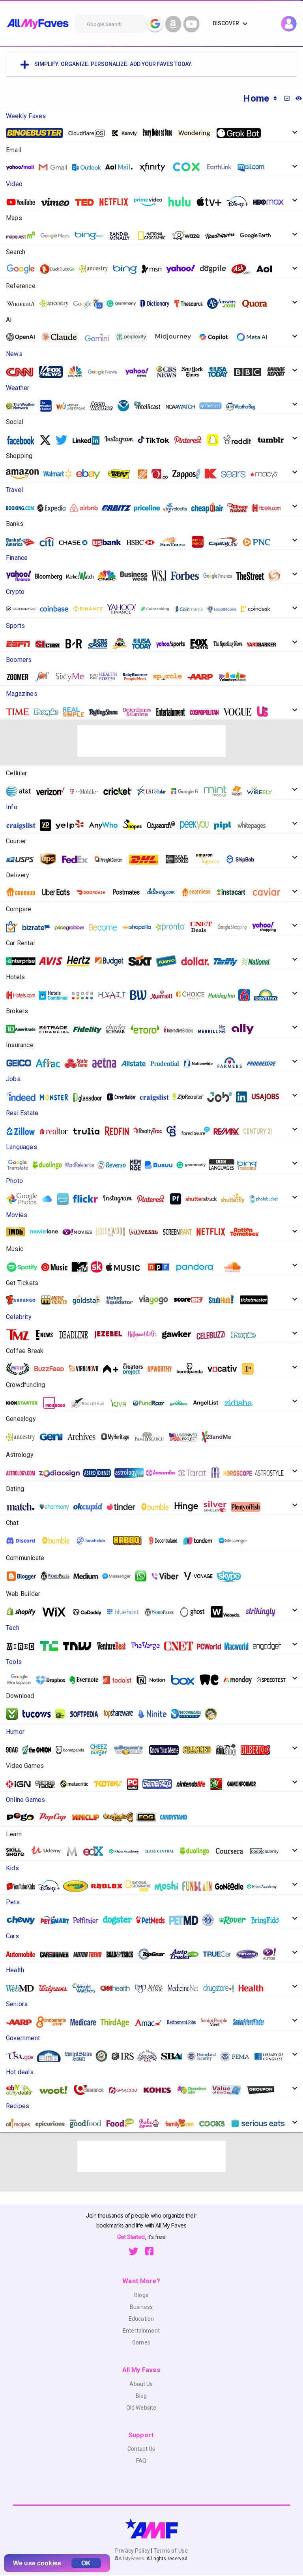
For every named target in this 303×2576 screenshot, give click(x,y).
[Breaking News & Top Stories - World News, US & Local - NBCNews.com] (78, 372)
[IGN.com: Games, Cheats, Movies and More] (22, 1784)
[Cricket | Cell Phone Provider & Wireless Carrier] (120, 791)
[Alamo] (169, 961)
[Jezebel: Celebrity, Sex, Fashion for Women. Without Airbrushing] (111, 1335)
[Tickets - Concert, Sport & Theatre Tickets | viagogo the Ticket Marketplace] (156, 1300)
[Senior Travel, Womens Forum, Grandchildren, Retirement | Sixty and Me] (73, 677)
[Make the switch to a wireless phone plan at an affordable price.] (187, 791)
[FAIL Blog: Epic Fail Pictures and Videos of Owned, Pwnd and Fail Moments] (229, 1750)
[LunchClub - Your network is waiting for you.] (94, 1541)
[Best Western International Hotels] (141, 995)
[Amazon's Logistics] (210, 859)
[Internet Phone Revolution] (201, 1576)
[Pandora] (198, 1267)
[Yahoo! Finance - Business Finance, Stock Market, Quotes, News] (22, 576)
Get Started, (132, 2237)
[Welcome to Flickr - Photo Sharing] (89, 1199)
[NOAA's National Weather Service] (126, 406)
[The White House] (52, 2056)
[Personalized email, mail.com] (254, 167)
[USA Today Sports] (145, 644)
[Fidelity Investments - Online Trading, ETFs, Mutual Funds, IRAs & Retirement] (90, 1029)
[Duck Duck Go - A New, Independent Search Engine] (60, 269)
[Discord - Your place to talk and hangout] (24, 1541)
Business (141, 2307)
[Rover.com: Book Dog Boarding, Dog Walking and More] (235, 1920)
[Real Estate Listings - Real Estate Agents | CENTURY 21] (260, 1131)
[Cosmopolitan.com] (207, 712)
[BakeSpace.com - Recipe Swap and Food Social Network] (152, 2123)
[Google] (24, 269)
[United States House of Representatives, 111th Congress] (105, 2056)
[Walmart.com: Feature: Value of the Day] (229, 2090)
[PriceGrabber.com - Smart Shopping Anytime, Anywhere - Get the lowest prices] (72, 927)
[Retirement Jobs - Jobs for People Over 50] (184, 2022)
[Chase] (76, 542)
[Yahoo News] (140, 372)
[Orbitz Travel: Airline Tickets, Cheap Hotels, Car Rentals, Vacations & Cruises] (119, 508)
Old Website (141, 2408)
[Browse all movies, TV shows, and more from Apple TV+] (212, 202)
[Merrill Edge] (215, 1029)
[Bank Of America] (23, 542)
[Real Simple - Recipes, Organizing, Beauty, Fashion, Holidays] (77, 712)
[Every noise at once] (160, 133)
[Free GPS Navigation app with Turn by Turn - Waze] (189, 236)
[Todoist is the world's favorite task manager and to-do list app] (120, 1680)
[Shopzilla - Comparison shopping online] (140, 927)
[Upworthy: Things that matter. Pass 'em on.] (163, 1369)
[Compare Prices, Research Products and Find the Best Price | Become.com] (106, 927)
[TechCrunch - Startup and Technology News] (52, 1646)
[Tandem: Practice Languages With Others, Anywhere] (201, 1541)
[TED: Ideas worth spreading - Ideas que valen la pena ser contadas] (87, 202)
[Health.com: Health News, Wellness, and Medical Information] (254, 1988)
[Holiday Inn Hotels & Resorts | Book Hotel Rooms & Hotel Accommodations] (225, 995)
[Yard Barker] (264, 644)
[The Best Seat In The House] (147, 1232)
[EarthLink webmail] (222, 167)
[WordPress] (58, 1576)
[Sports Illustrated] (50, 644)
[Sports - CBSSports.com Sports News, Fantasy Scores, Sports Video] (101, 644)
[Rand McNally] (123, 236)
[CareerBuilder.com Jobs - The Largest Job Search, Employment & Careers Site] (124, 1097)
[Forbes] (188, 576)
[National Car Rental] (259, 961)
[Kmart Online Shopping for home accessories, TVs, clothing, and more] (214, 474)
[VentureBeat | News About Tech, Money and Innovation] (114, 1646)
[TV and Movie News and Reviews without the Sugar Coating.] (180, 1232)
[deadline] (77, 1335)
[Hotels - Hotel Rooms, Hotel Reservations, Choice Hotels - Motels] (193, 995)
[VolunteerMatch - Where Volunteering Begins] (236, 677)
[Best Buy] (122, 474)
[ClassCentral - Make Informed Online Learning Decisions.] (162, 1851)
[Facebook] (23, 440)
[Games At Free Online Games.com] (149, 1817)
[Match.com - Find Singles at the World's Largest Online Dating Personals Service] (24, 1507)
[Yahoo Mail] (23, 167)
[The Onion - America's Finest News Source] (39, 1750)
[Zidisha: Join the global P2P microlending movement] (241, 1403)
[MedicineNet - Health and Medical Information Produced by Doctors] (186, 1988)
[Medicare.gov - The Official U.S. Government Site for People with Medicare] (86, 2022)
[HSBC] (143, 542)
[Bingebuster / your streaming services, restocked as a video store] (37, 133)
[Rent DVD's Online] (117, 202)
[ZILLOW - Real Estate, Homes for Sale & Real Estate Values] (24, 1131)
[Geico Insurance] (22, 1063)
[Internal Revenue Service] (126, 2056)
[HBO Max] (272, 202)
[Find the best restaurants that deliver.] (59, 892)
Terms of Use (170, 2551)
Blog (141, 2396)
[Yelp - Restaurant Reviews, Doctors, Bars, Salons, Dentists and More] (73, 825)
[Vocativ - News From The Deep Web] (225, 1369)
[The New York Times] (195, 372)
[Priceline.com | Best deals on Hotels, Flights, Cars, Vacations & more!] (150, 508)
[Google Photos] (24, 1199)
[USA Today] (221, 372)
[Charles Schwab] (119, 1029)
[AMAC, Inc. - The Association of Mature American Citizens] (151, 2022)
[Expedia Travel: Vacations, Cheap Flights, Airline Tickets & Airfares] (54, 508)
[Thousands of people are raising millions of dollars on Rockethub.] (90, 1403)
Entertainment (141, 2331)
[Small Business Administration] (175, 2056)
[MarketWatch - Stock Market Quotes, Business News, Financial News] (83, 576)
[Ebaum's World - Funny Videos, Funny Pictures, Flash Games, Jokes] (132, 1750)
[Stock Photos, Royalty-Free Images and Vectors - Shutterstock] (204, 1199)
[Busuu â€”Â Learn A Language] (162, 1165)
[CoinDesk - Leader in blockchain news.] (258, 609)
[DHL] (147, 859)
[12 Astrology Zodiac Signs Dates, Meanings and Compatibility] (62, 1473)
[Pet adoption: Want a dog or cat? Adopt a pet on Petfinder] (89, 1920)
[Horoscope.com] (241, 1473)
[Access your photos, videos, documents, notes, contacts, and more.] (50, 1199)
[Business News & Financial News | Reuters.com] (277, 576)
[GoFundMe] (182, 1403)
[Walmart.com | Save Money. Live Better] (60, 474)
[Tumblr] (274, 440)
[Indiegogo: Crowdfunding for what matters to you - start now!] (57, 1403)
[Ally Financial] (246, 1029)
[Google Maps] (58, 236)
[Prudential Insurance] (168, 1063)
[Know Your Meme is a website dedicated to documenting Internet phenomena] (167, 1750)
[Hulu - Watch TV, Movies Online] (182, 202)
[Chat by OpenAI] (24, 337)
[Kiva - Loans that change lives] (122, 1403)
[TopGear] (154, 1954)
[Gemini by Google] (100, 337)
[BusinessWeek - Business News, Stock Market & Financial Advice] (137, 576)
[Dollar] (198, 961)
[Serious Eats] (261, 2123)
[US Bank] (110, 542)
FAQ (141, 2461)
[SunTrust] (176, 542)
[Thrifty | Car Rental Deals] (228, 961)
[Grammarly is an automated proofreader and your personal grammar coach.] (124, 304)
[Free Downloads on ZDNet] (63, 1714)
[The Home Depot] (146, 474)
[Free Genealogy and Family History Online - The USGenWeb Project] (186, 1437)
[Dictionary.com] (158, 304)
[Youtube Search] (191, 24)
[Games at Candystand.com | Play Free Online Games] (177, 1817)
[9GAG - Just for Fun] (15, 1750)
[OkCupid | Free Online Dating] (91, 1507)
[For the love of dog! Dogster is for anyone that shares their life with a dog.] (120, 1920)
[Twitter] (65, 440)
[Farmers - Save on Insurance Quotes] (233, 1063)
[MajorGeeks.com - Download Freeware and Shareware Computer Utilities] (214, 1714)
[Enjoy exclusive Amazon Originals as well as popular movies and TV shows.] (151, 202)
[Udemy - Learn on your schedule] (49, 1851)
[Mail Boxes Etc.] (180, 859)
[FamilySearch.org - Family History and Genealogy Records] (152, 1437)
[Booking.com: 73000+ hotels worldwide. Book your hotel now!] (23, 508)
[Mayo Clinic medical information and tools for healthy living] (152, 1988)
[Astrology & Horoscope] (24, 1473)
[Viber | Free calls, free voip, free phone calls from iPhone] (168, 1576)
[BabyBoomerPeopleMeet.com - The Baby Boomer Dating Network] (138, 677)
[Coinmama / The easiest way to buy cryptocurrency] (191, 609)
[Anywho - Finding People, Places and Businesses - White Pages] (107, 825)
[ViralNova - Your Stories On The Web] (86, 1369)
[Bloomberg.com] (52, 576)
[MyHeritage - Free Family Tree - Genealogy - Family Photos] (118, 1437)
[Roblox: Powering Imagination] (110, 1886)
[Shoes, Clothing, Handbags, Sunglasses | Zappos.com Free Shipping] (189, 474)
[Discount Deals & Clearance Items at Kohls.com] (160, 2090)
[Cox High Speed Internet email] (189, 167)
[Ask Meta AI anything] (255, 337)
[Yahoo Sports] (174, 644)
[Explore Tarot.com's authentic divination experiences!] (195, 1473)
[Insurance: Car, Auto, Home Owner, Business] (201, 1063)
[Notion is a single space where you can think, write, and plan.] (154, 1680)
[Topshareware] (121, 1714)
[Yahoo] (183, 269)
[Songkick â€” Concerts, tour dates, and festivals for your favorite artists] (100, 1267)
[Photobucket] (266, 1199)
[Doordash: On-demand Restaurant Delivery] (94, 892)
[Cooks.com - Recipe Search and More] (215, 2123)
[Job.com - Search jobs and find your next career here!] (223, 1097)
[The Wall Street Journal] (162, 576)
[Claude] (63, 337)
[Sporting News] (231, 644)
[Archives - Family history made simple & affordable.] (84, 1437)
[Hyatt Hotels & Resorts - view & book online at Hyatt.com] (115, 995)
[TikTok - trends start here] (156, 440)
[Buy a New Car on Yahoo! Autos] (272, 1954)
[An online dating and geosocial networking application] (124, 1507)
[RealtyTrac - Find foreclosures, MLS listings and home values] (151, 1131)
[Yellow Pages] (48, 825)
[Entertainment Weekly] (174, 712)
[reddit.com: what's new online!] (240, 440)
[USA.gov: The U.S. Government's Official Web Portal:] (23, 2056)
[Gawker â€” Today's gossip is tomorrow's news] (180, 1335)
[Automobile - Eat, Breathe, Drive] (24, 1954)
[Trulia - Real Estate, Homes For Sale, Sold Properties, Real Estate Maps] (89, 1131)
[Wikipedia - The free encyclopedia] (24, 304)
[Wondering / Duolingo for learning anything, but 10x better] (197, 133)
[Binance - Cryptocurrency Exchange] (91, 609)
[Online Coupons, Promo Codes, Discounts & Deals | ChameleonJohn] (195, 2090)
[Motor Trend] (90, 1954)
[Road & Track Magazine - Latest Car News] (123, 1954)
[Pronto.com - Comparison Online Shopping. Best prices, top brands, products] (173, 927)
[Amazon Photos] (66, 1199)
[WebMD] (23, 1988)
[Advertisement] (151, 741)
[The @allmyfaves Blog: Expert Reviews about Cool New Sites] (21, 1369)
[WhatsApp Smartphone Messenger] (144, 1576)
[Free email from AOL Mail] (122, 167)
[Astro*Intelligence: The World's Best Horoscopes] (100, 1473)
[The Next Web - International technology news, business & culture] (80, 1646)
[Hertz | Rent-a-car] (81, 961)
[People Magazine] (49, 712)
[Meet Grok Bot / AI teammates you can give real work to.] (242, 133)
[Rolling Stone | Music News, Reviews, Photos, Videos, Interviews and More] (107, 712)
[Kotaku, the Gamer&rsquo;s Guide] (111, 1784)
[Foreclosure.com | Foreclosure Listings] (198, 1131)
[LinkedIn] (89, 440)
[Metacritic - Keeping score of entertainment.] (77, 1784)
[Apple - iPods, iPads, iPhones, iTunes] (126, 1267)
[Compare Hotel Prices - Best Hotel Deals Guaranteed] (56, 995)
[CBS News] (169, 372)
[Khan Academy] (127, 1851)
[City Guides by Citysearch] (164, 825)
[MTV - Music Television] (83, 1267)
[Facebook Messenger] (236, 1541)
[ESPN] (21, 644)
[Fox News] (54, 372)
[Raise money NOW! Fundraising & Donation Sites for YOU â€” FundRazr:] (152, 1403)
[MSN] (154, 269)
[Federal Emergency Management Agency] (238, 2056)
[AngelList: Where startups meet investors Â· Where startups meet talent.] (209, 1403)
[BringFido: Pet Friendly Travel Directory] (268, 1920)
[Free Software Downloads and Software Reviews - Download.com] (15, 1714)
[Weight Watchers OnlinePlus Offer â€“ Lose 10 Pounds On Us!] (87, 1988)
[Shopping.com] (15, 927)
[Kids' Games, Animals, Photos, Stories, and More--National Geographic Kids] (141, 1886)
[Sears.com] (236, 474)
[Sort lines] (275, 98)
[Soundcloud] (235, 1267)
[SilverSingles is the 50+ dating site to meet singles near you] (218, 1507)
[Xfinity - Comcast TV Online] (155, 167)
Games (141, 2342)
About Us (141, 2384)
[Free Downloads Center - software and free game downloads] (189, 1714)
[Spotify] (25, 1267)
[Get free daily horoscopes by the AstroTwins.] (272, 1473)
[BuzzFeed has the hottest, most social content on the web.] (52, 1369)
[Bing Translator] (250, 1165)
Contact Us (141, 2449)
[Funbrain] (200, 1886)
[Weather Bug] (244, 406)
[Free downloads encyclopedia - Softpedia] (87, 1714)
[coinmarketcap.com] (24, 609)
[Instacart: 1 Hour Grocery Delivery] (234, 892)
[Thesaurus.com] (191, 304)
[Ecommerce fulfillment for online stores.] (243, 859)
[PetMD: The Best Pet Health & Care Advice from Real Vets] (187, 1920)
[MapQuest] (24, 236)
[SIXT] (143, 961)
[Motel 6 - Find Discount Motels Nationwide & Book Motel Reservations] (247, 995)
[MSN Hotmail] (89, 167)
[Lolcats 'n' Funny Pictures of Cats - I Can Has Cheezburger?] (102, 1750)
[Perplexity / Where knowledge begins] (134, 337)
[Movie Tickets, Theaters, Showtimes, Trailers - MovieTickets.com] (57, 1300)
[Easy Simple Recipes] (182, 2123)
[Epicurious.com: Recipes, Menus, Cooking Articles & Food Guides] (53, 2123)
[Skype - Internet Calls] (232, 1576)
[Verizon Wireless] (53, 791)
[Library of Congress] (271, 2056)
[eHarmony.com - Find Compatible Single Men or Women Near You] (57, 1507)
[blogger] (24, 1576)
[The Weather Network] (24, 406)
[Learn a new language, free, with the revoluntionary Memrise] (138, 1165)
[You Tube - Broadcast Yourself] (24, 202)
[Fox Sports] (202, 644)
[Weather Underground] (74, 406)
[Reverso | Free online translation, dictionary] (115, 1165)
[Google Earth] (258, 236)
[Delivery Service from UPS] (51, 859)
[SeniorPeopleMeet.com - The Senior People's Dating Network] (217, 2022)
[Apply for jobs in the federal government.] (268, 1097)
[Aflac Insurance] (51, 1063)
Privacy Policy (133, 2551)
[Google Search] (155, 24)
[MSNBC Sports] (123, 644)
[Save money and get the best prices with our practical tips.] (204, 927)
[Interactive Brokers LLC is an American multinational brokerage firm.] (181, 1029)
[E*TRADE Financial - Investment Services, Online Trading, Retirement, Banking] (57, 1029)
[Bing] (128, 269)
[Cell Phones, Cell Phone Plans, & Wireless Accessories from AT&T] (22, 791)
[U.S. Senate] (81, 2056)
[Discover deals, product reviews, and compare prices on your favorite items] (267, 927)
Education (141, 2319)
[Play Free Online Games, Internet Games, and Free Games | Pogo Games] (23, 1817)
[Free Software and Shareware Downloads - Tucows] (39, 1714)
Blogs (141, 2295)
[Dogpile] (216, 269)
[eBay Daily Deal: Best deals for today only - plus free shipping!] (22, 2090)
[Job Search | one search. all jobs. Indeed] (24, 1097)
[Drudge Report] (279, 372)
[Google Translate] (91, 304)
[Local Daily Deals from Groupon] (264, 2090)
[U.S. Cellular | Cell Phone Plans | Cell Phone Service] (154, 791)
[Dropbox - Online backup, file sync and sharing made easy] (53, 1680)
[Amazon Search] (173, 24)
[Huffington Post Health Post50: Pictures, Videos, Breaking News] (106, 677)
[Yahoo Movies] (80, 1232)
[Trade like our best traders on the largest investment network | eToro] (148, 1029)
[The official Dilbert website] (258, 1750)
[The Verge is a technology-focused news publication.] (148, 1646)
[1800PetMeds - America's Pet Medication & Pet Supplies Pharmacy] (153, 1920)
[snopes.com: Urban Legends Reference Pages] (135, 825)
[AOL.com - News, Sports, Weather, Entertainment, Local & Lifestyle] (267, 269)
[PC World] (212, 1646)
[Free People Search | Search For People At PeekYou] (197, 825)
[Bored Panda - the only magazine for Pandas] (73, 1750)
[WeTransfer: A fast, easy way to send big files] (212, 1680)
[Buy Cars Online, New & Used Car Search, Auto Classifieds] (250, 1954)
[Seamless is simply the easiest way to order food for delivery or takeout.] (199, 892)
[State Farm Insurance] (79, 1063)
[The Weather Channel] (49, 406)
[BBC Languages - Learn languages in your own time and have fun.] (224, 1165)
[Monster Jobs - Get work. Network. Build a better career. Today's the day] (57, 1097)
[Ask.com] (244, 269)
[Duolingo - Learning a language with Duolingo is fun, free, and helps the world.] (50, 1165)
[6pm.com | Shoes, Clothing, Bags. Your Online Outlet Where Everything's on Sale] (126, 2090)
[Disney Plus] (240, 202)
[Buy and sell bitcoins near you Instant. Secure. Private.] (225, 609)
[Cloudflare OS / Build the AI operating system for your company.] (90, 133)
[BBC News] (251, 372)
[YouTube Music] (58, 1267)
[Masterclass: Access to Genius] (75, 1851)
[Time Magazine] (21, 712)
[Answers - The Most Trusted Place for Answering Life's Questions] (224, 303)
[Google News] (105, 372)
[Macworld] (239, 1646)
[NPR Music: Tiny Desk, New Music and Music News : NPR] (161, 1267)
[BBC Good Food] (89, 2123)
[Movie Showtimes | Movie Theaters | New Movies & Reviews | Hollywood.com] (114, 1232)
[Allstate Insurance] (137, 1063)
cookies (49, 2563)
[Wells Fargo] (201, 542)
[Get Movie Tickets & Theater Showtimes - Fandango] (24, 1300)
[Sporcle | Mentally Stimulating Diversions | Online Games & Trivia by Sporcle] (170, 677)
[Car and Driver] (57, 1954)
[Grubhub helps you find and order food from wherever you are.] (24, 892)
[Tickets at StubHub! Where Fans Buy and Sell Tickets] (224, 1300)
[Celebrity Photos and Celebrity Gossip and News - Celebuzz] (214, 1335)
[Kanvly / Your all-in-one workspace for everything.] (127, 133)
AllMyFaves (131, 2559)
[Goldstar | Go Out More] (90, 1300)
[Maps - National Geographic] (154, 236)
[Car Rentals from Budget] (112, 961)
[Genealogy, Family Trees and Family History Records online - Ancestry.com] (23, 1437)
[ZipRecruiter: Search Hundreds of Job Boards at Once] (191, 1097)
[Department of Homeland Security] (204, 2056)
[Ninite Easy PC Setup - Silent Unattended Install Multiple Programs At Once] (155, 1714)
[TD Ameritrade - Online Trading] (24, 1029)
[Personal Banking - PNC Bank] (260, 542)
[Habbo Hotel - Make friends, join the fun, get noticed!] (130, 1540)
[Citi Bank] (50, 542)
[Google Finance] (221, 576)
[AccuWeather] (105, 406)
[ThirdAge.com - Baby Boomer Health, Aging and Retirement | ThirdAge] (118, 2022)
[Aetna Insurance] (107, 1063)
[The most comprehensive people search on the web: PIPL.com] (226, 825)
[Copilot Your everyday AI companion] (217, 337)
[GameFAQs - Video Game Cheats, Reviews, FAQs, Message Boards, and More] (160, 1784)
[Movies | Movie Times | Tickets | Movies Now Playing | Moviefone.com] (47, 1232)
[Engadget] (270, 1646)
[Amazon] (25, 474)
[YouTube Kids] (24, 1886)
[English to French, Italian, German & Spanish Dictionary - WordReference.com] (82, 1165)
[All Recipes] (21, 2123)
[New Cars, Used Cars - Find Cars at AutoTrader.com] (187, 1954)
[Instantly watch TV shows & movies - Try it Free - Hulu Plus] (247, 1232)
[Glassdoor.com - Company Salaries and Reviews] (91, 1097)
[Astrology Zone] (132, 1473)
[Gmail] (56, 167)
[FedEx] (78, 859)
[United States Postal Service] (23, 859)
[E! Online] (47, 1335)
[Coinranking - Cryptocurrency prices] (158, 609)
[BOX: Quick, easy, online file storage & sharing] (185, 1680)
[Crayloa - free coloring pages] (79, 1886)
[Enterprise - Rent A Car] (24, 961)
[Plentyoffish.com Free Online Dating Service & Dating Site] (249, 1507)
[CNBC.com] (110, 576)
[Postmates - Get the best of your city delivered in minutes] (129, 892)
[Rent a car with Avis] (53, 961)
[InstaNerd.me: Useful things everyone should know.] (251, 1369)
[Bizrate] (39, 927)
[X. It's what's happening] (48, 440)
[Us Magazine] (265, 712)
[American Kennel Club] (211, 1920)
